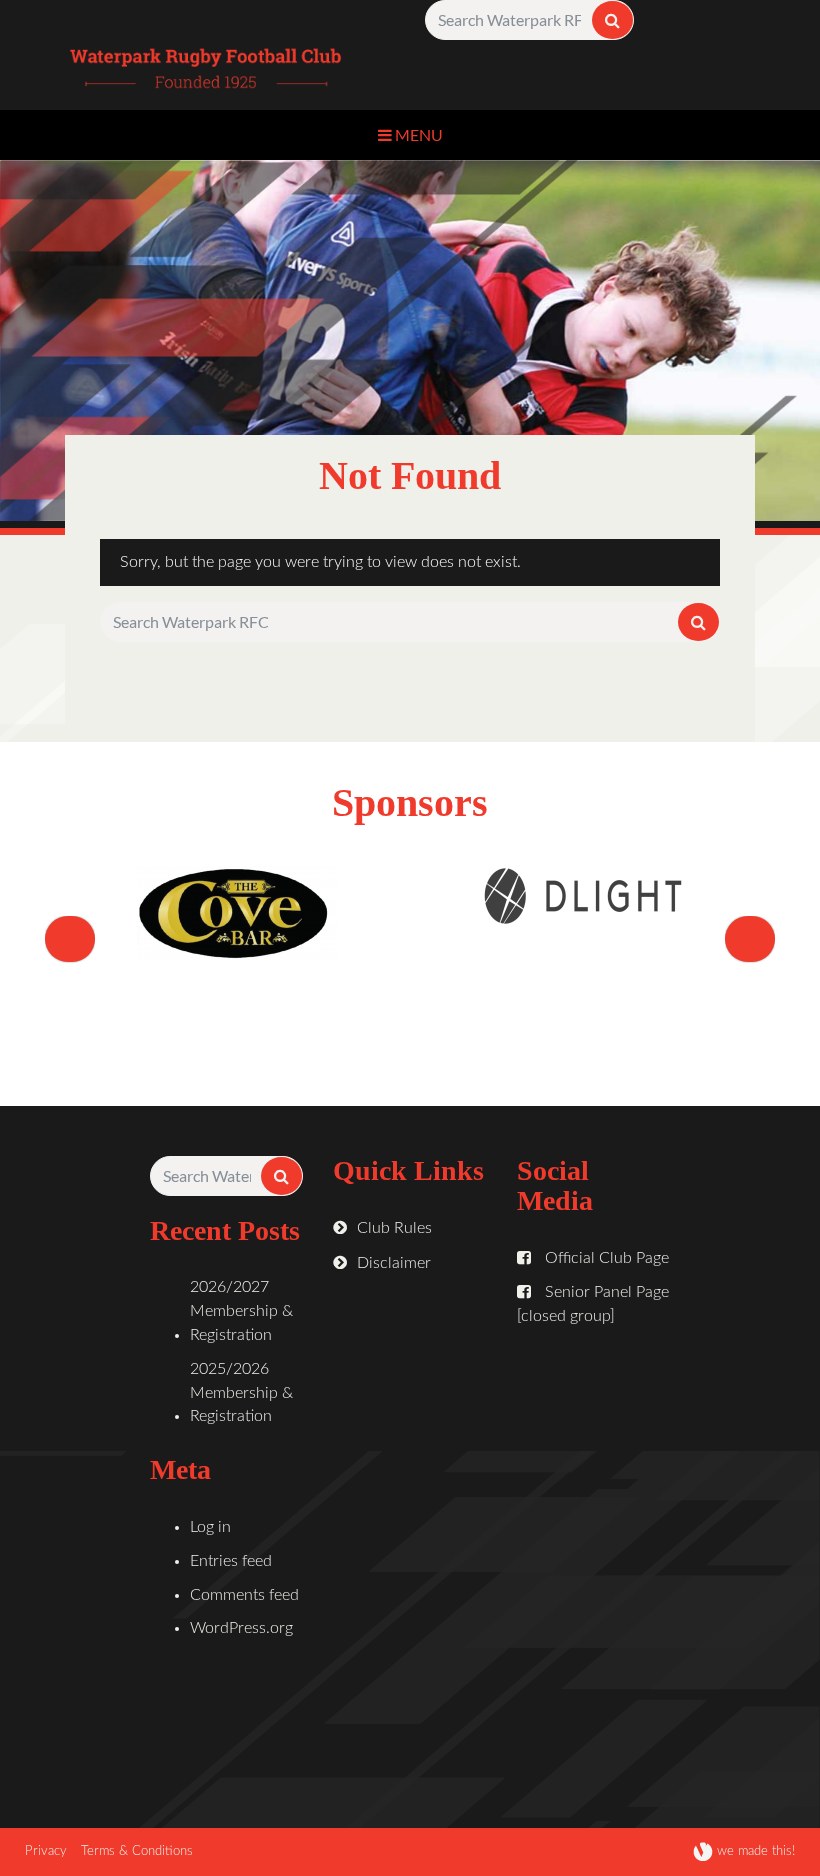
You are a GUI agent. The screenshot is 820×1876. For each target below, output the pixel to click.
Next (758, 965)
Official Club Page (605, 1258)
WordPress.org (241, 1628)
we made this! (754, 1851)
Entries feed (231, 1561)
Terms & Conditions (137, 1851)
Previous (70, 965)
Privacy (46, 1851)
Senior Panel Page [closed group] (593, 1304)
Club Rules (394, 1228)
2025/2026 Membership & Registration (241, 1393)
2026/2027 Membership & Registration (241, 1311)
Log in (210, 1527)
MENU (417, 134)
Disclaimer (394, 1263)
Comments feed (244, 1595)
